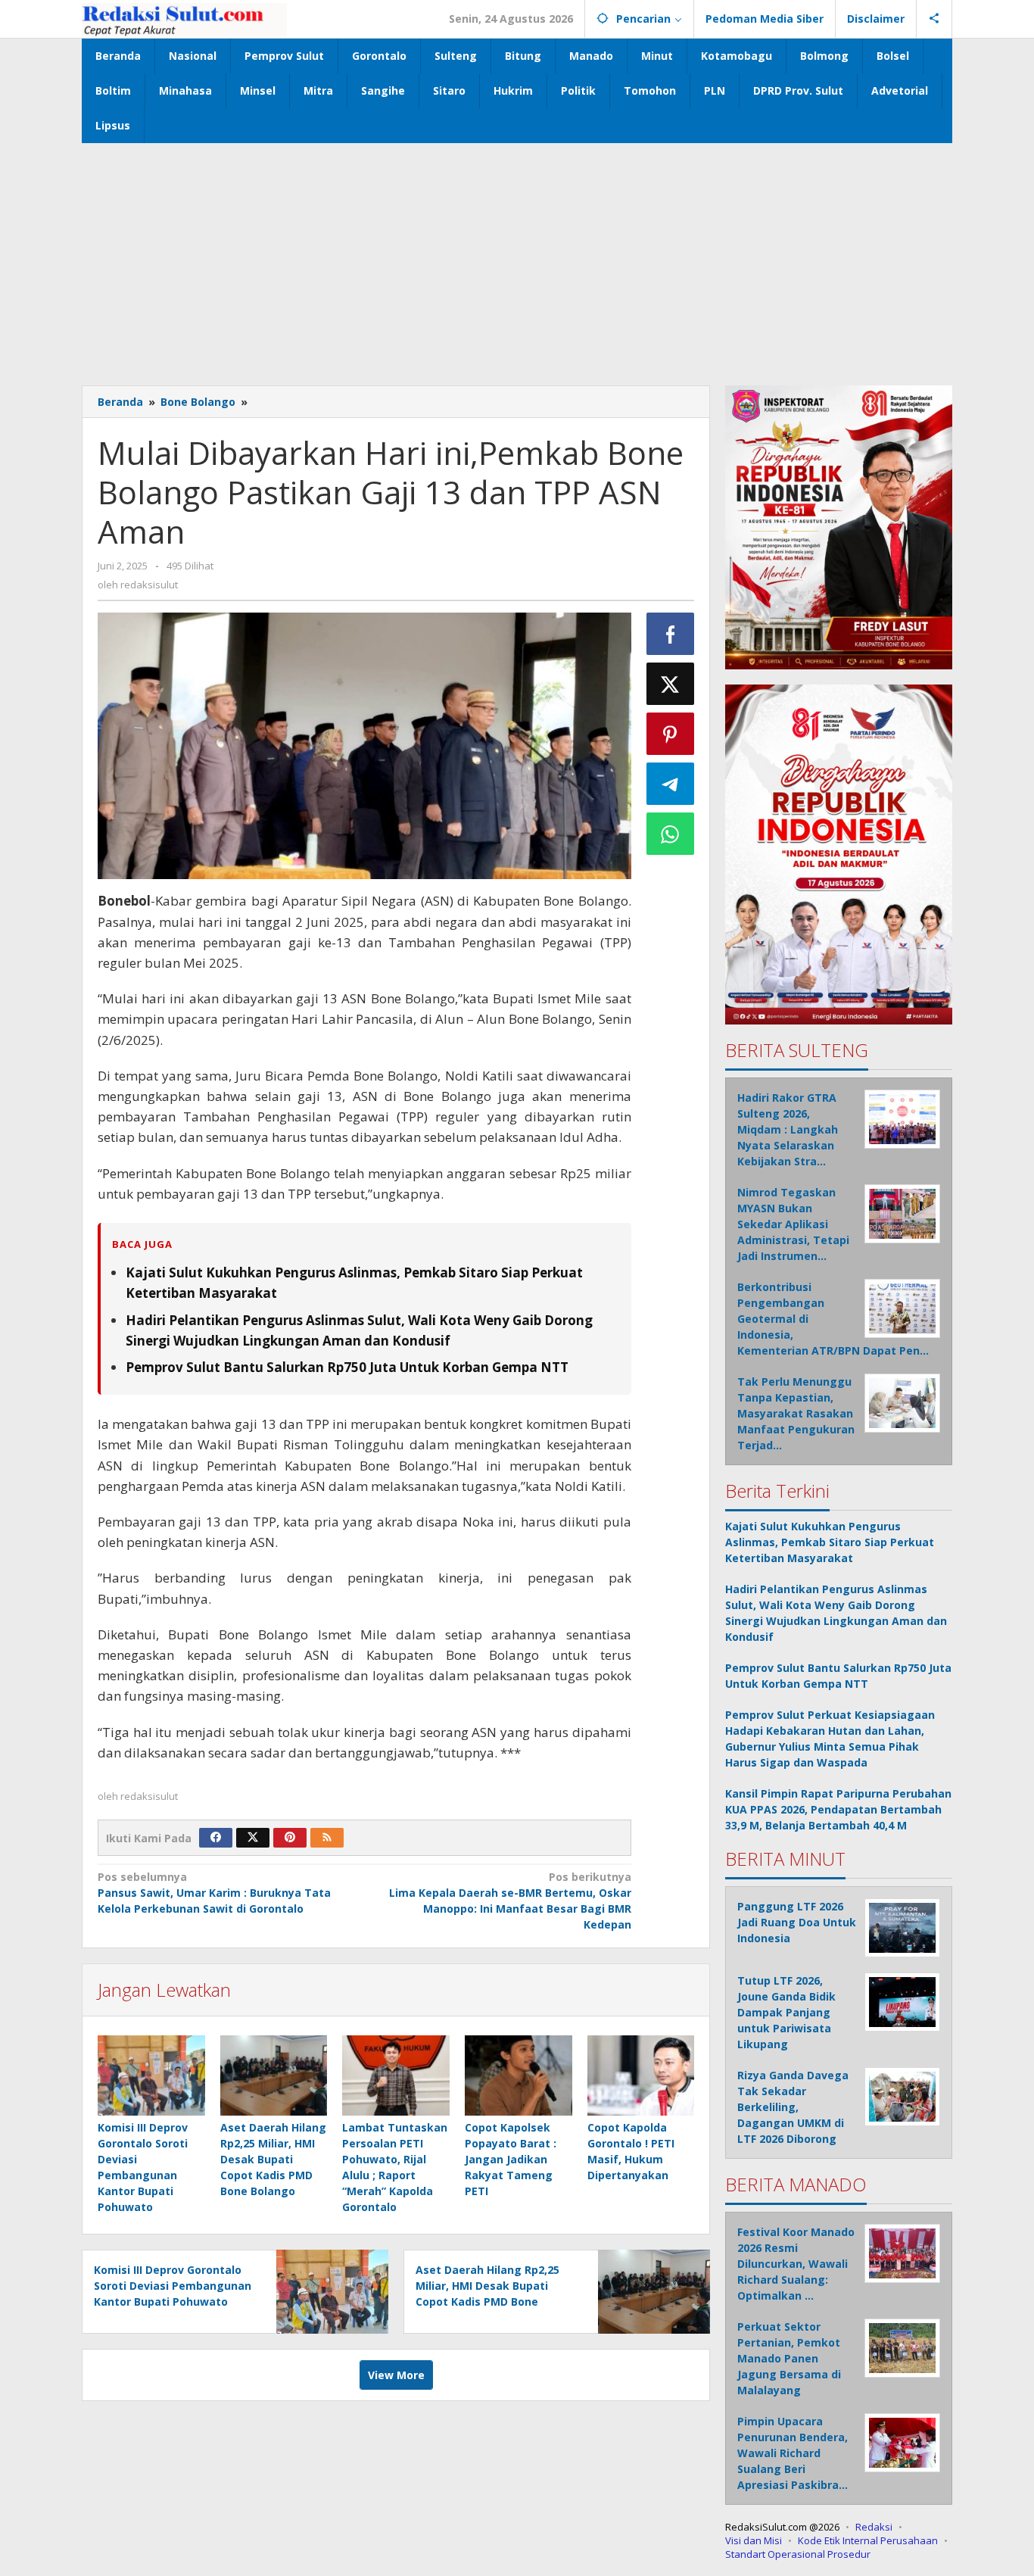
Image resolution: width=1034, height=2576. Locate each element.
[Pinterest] (290, 1838)
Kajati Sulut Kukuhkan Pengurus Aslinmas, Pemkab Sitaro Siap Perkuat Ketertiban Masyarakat (830, 1542)
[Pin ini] (671, 734)
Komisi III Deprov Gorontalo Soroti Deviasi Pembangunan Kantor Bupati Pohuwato (173, 2286)
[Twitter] (253, 1838)
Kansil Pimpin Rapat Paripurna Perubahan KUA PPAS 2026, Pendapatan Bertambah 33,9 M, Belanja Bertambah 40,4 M (838, 1809)
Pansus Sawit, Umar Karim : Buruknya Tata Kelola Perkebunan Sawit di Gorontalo (214, 1893)
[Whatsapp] (671, 834)
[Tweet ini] (671, 684)
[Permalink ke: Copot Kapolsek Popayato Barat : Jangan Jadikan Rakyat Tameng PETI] (519, 2075)
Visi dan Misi (754, 2540)
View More (396, 2375)
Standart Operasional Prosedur (798, 2554)
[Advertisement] (517, 257)
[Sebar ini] (671, 634)
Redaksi (874, 2527)
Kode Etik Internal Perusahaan (868, 2540)
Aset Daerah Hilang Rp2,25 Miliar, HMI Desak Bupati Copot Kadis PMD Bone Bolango (273, 2159)
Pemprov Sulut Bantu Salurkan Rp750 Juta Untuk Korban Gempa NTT (347, 1367)
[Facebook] (216, 1838)
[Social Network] (934, 19)
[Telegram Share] (671, 784)
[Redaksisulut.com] (184, 19)
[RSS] (327, 1838)
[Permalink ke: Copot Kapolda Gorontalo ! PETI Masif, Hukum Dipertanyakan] (641, 2075)
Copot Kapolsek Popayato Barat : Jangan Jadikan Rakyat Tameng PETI (511, 2159)
